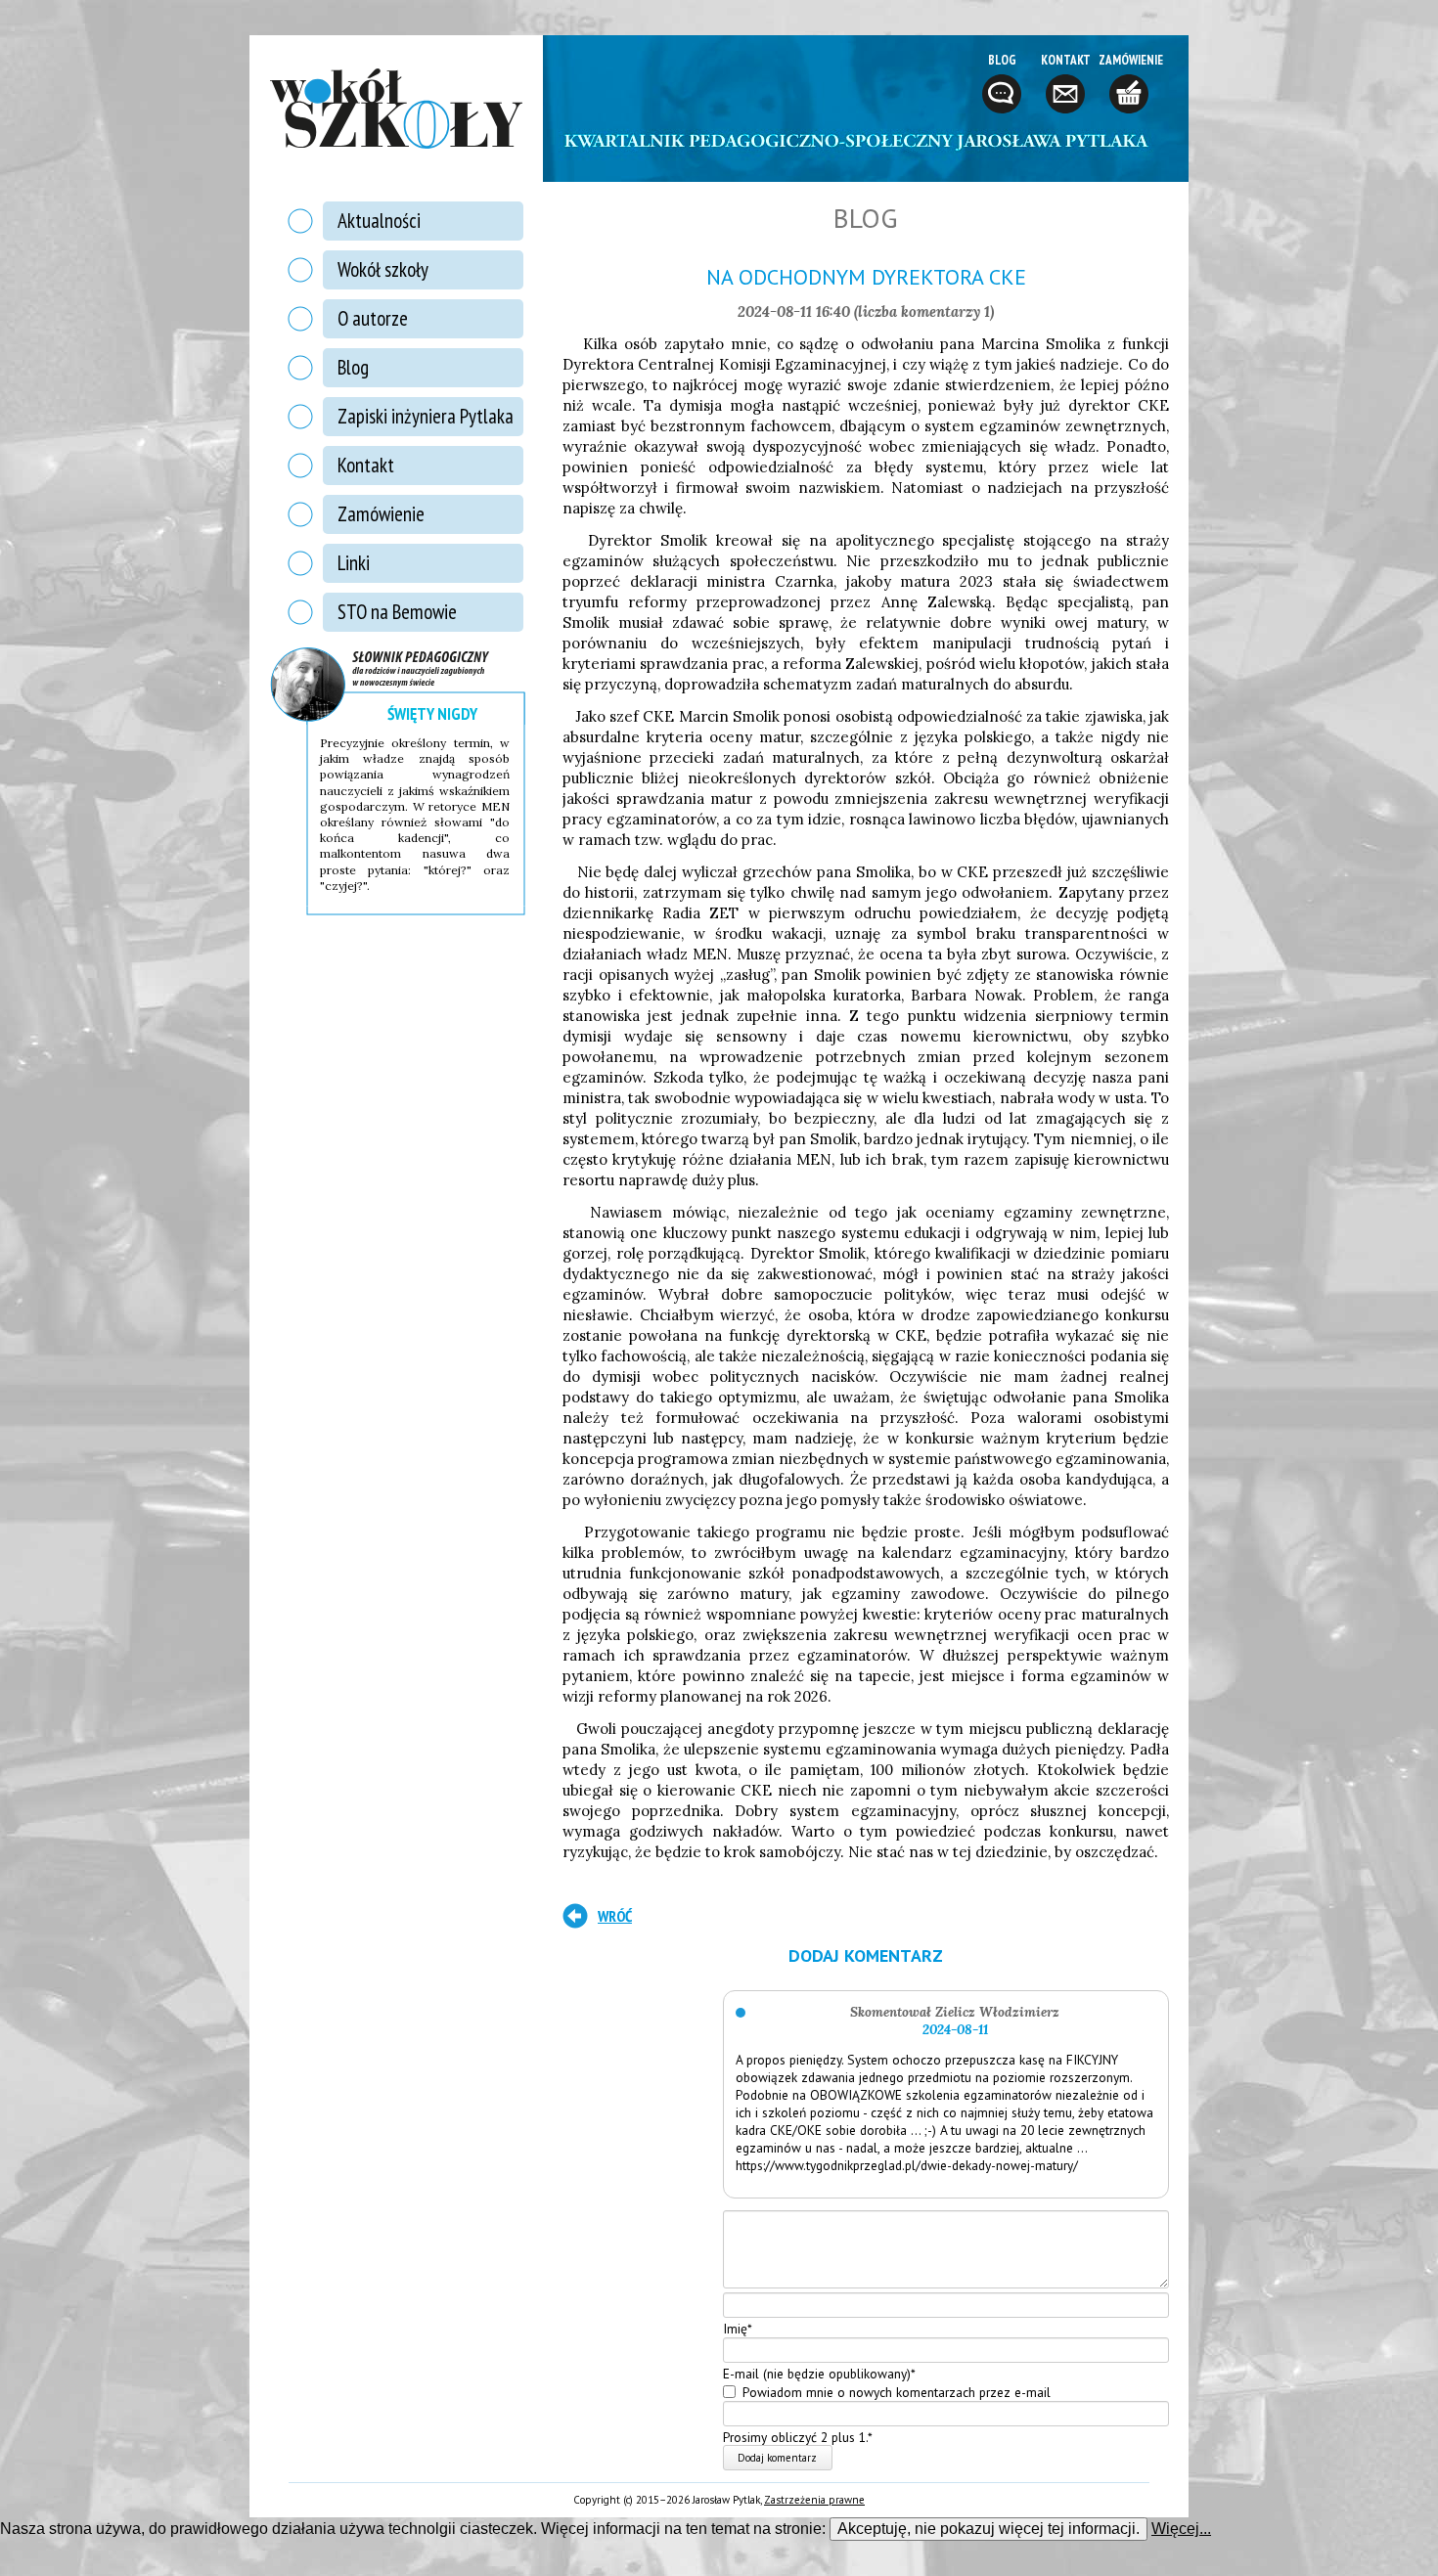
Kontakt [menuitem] (366, 465)
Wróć (615, 1916)
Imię (738, 2329)
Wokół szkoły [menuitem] (383, 269)
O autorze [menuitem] (373, 318)
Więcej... (1181, 2529)
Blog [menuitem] (353, 367)
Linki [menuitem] (354, 563)
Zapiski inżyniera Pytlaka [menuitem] (426, 416)
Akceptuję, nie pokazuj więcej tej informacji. (989, 2529)
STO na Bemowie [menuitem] (397, 612)
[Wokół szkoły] (396, 109)
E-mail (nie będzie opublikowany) (819, 2373)
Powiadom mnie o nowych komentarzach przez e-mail (897, 2392)
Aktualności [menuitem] (379, 221)
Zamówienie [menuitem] (381, 514)
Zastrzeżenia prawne (814, 2500)
